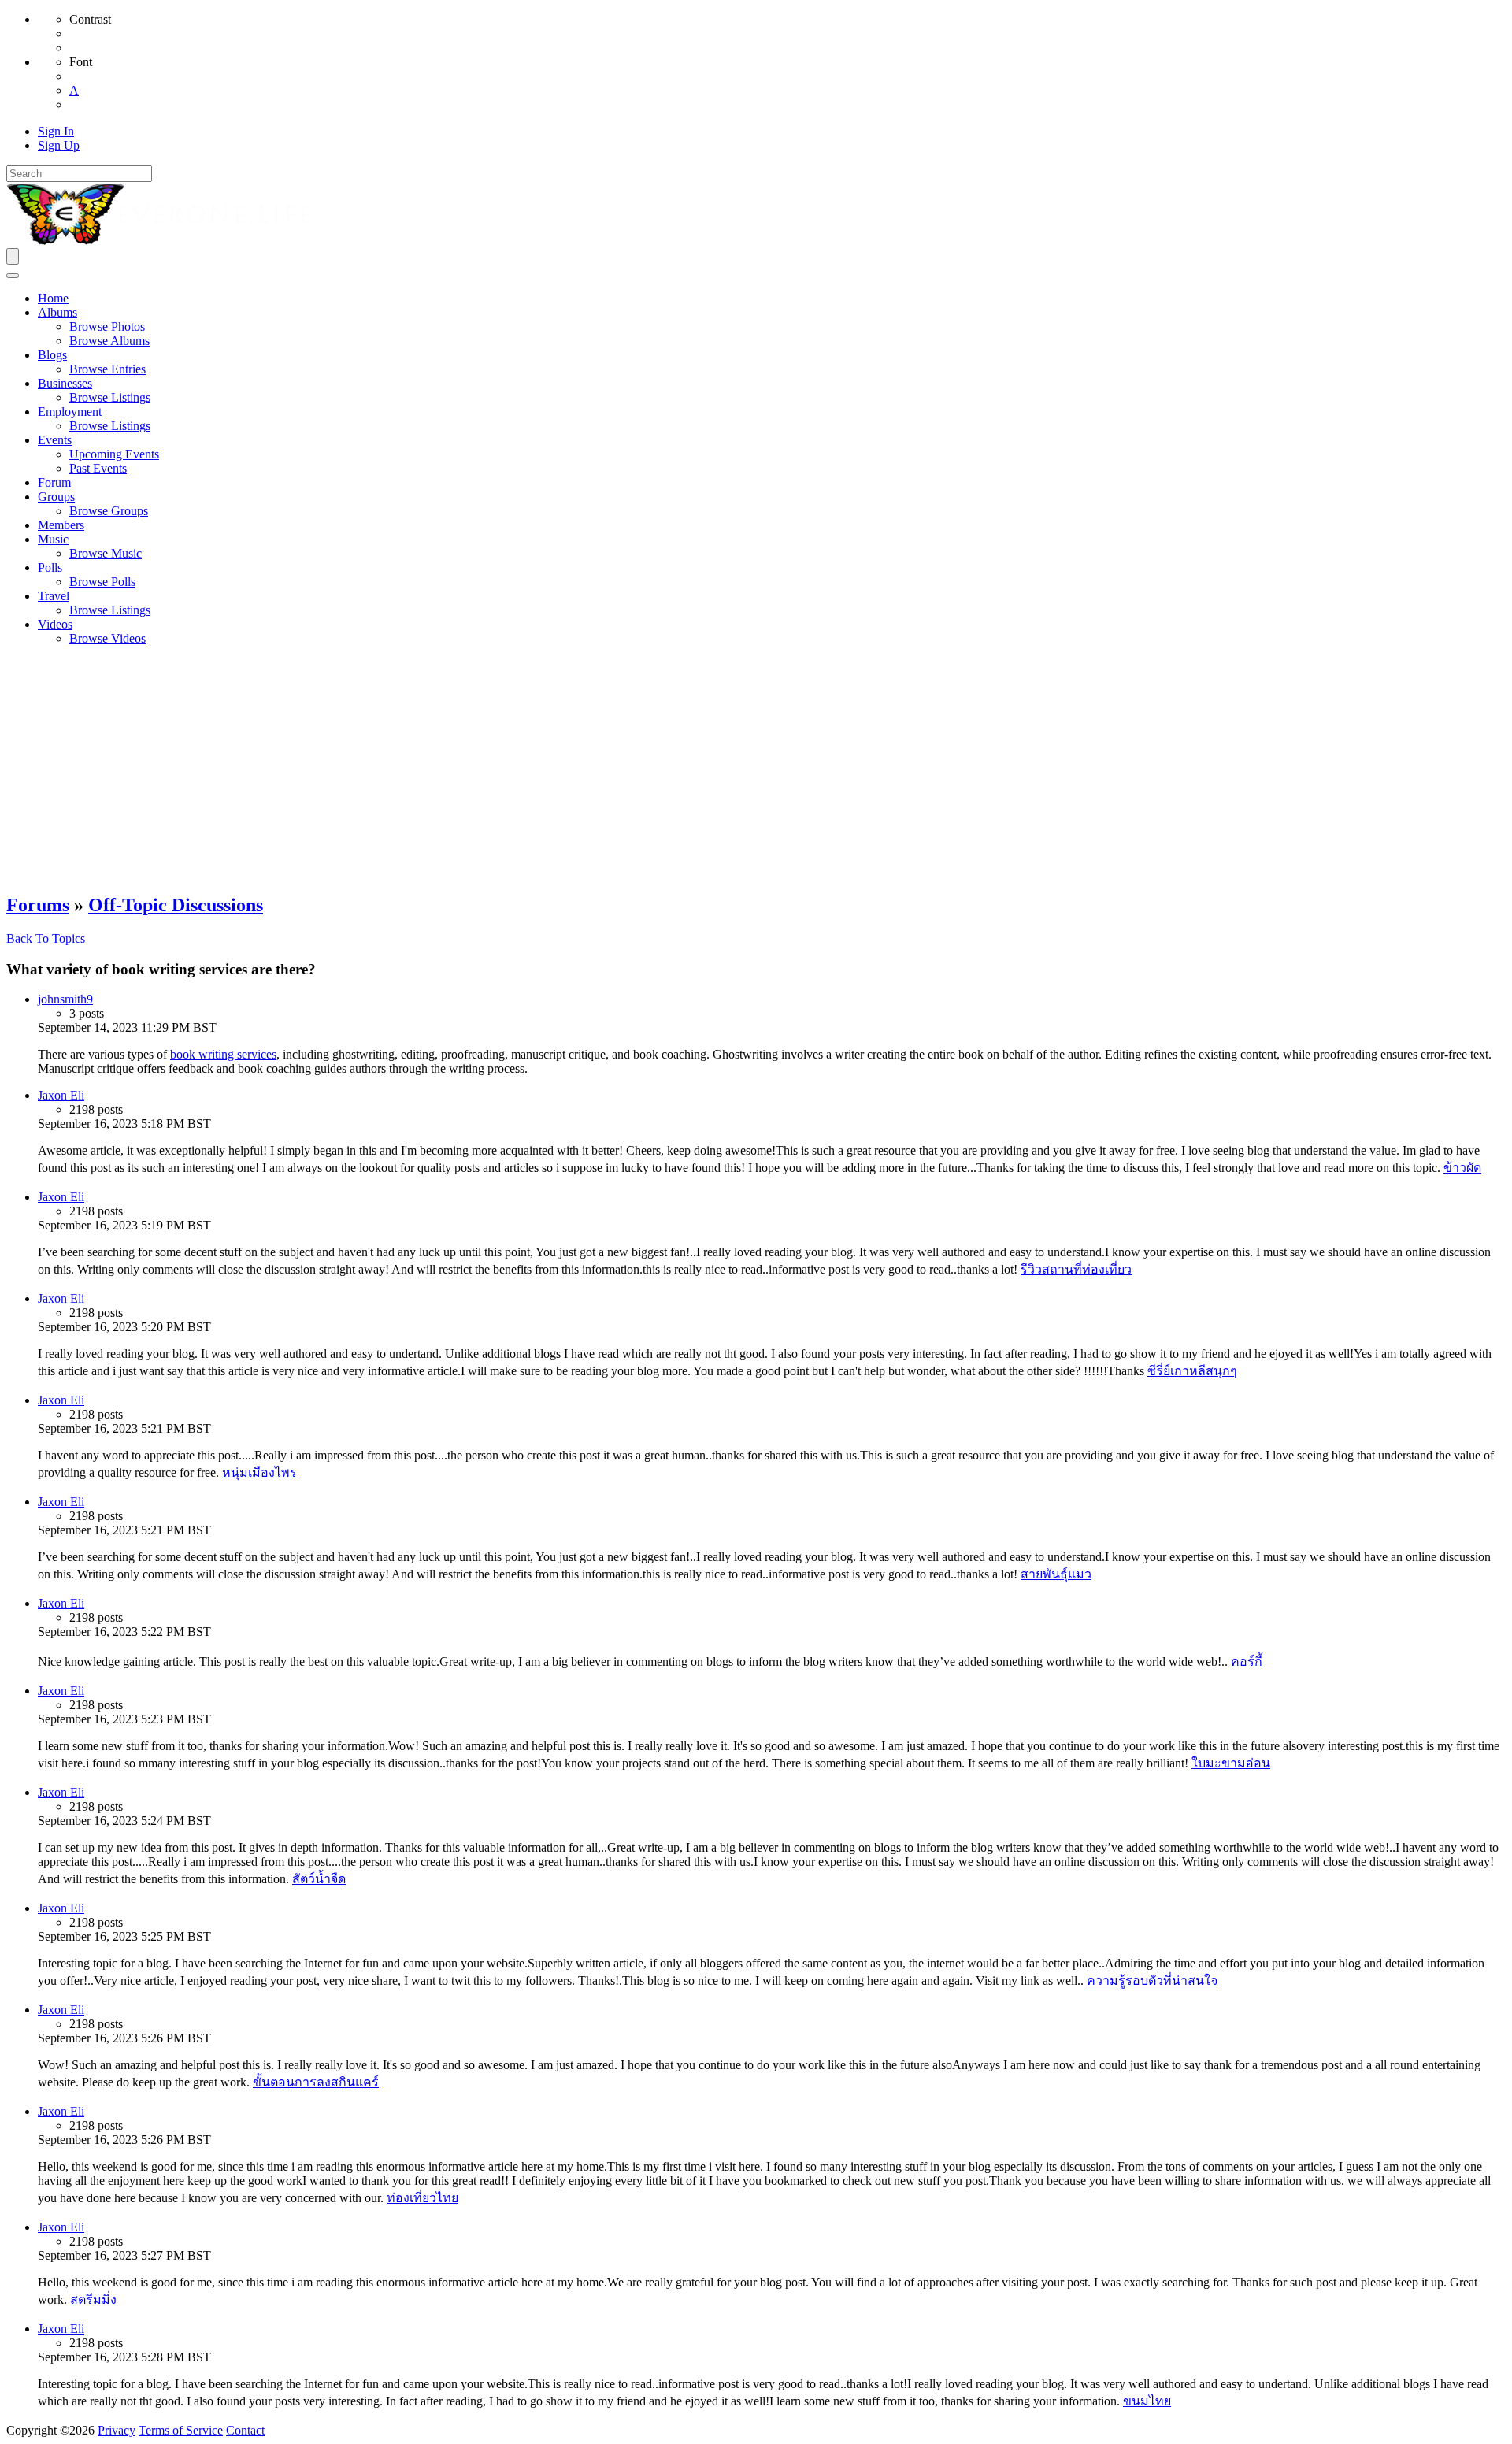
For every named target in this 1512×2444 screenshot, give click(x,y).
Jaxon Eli (61, 1095)
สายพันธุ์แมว (1056, 1574)
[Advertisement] (756, 769)
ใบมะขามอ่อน (1231, 1763)
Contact (245, 2430)
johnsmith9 (65, 999)
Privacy (117, 2430)
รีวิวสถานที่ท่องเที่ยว (1076, 1269)
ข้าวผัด (1462, 1168)
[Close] (13, 276)
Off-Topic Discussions (176, 905)
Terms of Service (181, 2430)
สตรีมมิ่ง (93, 2299)
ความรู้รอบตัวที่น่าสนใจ (1152, 1980)
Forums (38, 905)
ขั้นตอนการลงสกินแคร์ (316, 2082)
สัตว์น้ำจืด (319, 1879)
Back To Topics (46, 938)
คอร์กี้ (1247, 1661)
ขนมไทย (1147, 2401)
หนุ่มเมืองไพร (259, 1472)
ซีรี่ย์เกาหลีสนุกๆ (1192, 1371)
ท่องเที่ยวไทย (422, 2198)
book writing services (223, 1054)
